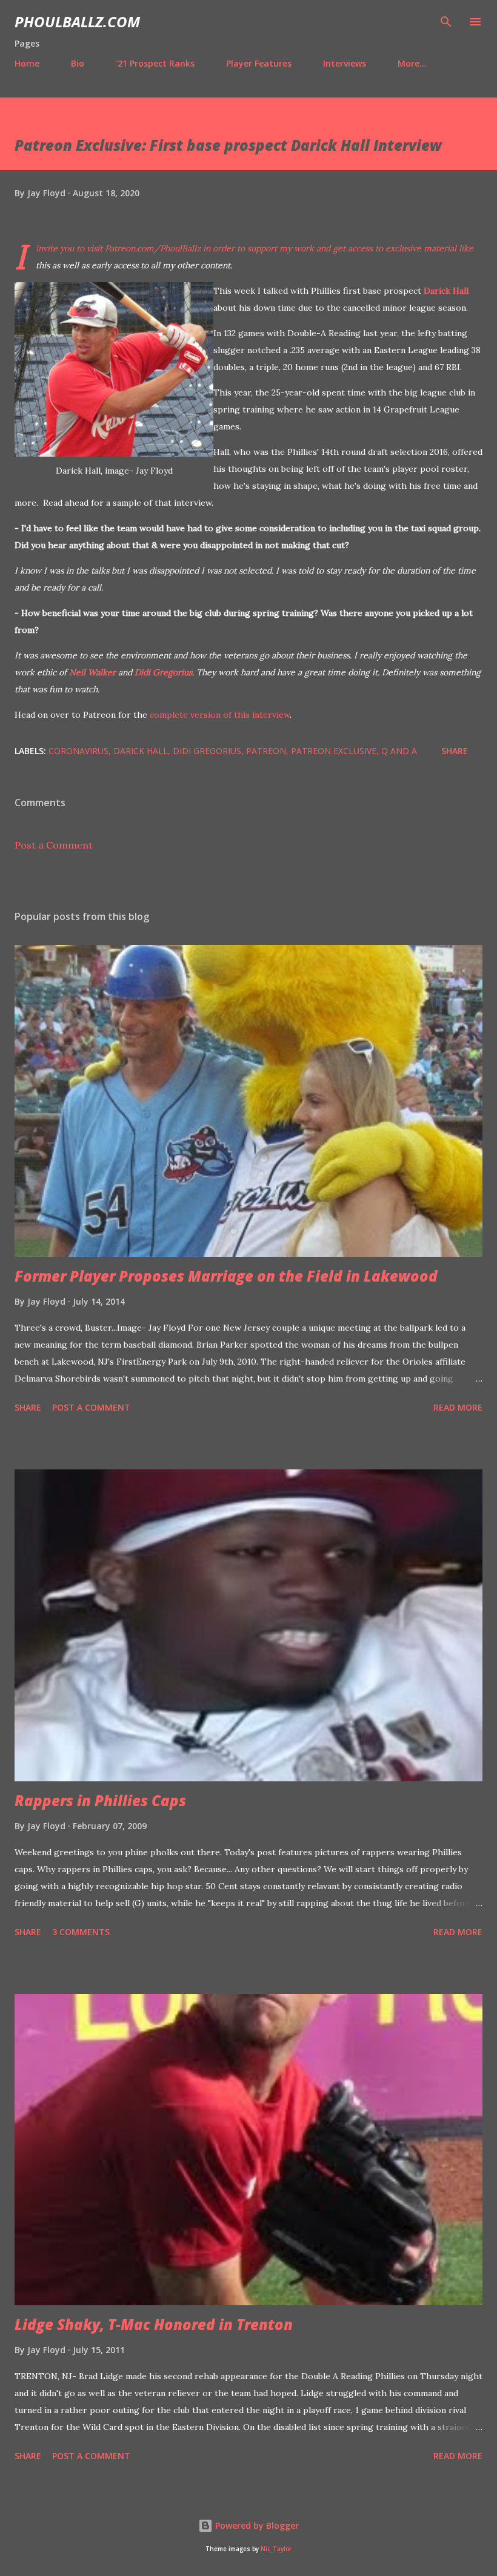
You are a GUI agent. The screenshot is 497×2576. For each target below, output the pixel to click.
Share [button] (455, 751)
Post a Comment (54, 845)
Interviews (345, 63)
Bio (78, 63)
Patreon (266, 751)
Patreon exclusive (334, 751)
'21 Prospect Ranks (155, 63)
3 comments (81, 1932)
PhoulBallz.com (77, 22)
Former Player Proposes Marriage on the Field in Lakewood (226, 1276)
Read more (458, 1407)
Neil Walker (92, 672)
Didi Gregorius (163, 672)
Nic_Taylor (276, 2549)
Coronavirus (78, 751)
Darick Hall (446, 291)
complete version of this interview (220, 715)
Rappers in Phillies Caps (100, 1800)
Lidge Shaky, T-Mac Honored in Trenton (154, 2324)
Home (27, 63)
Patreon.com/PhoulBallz (153, 248)
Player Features (259, 63)
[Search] (446, 22)
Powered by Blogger (256, 2525)
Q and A (399, 751)
